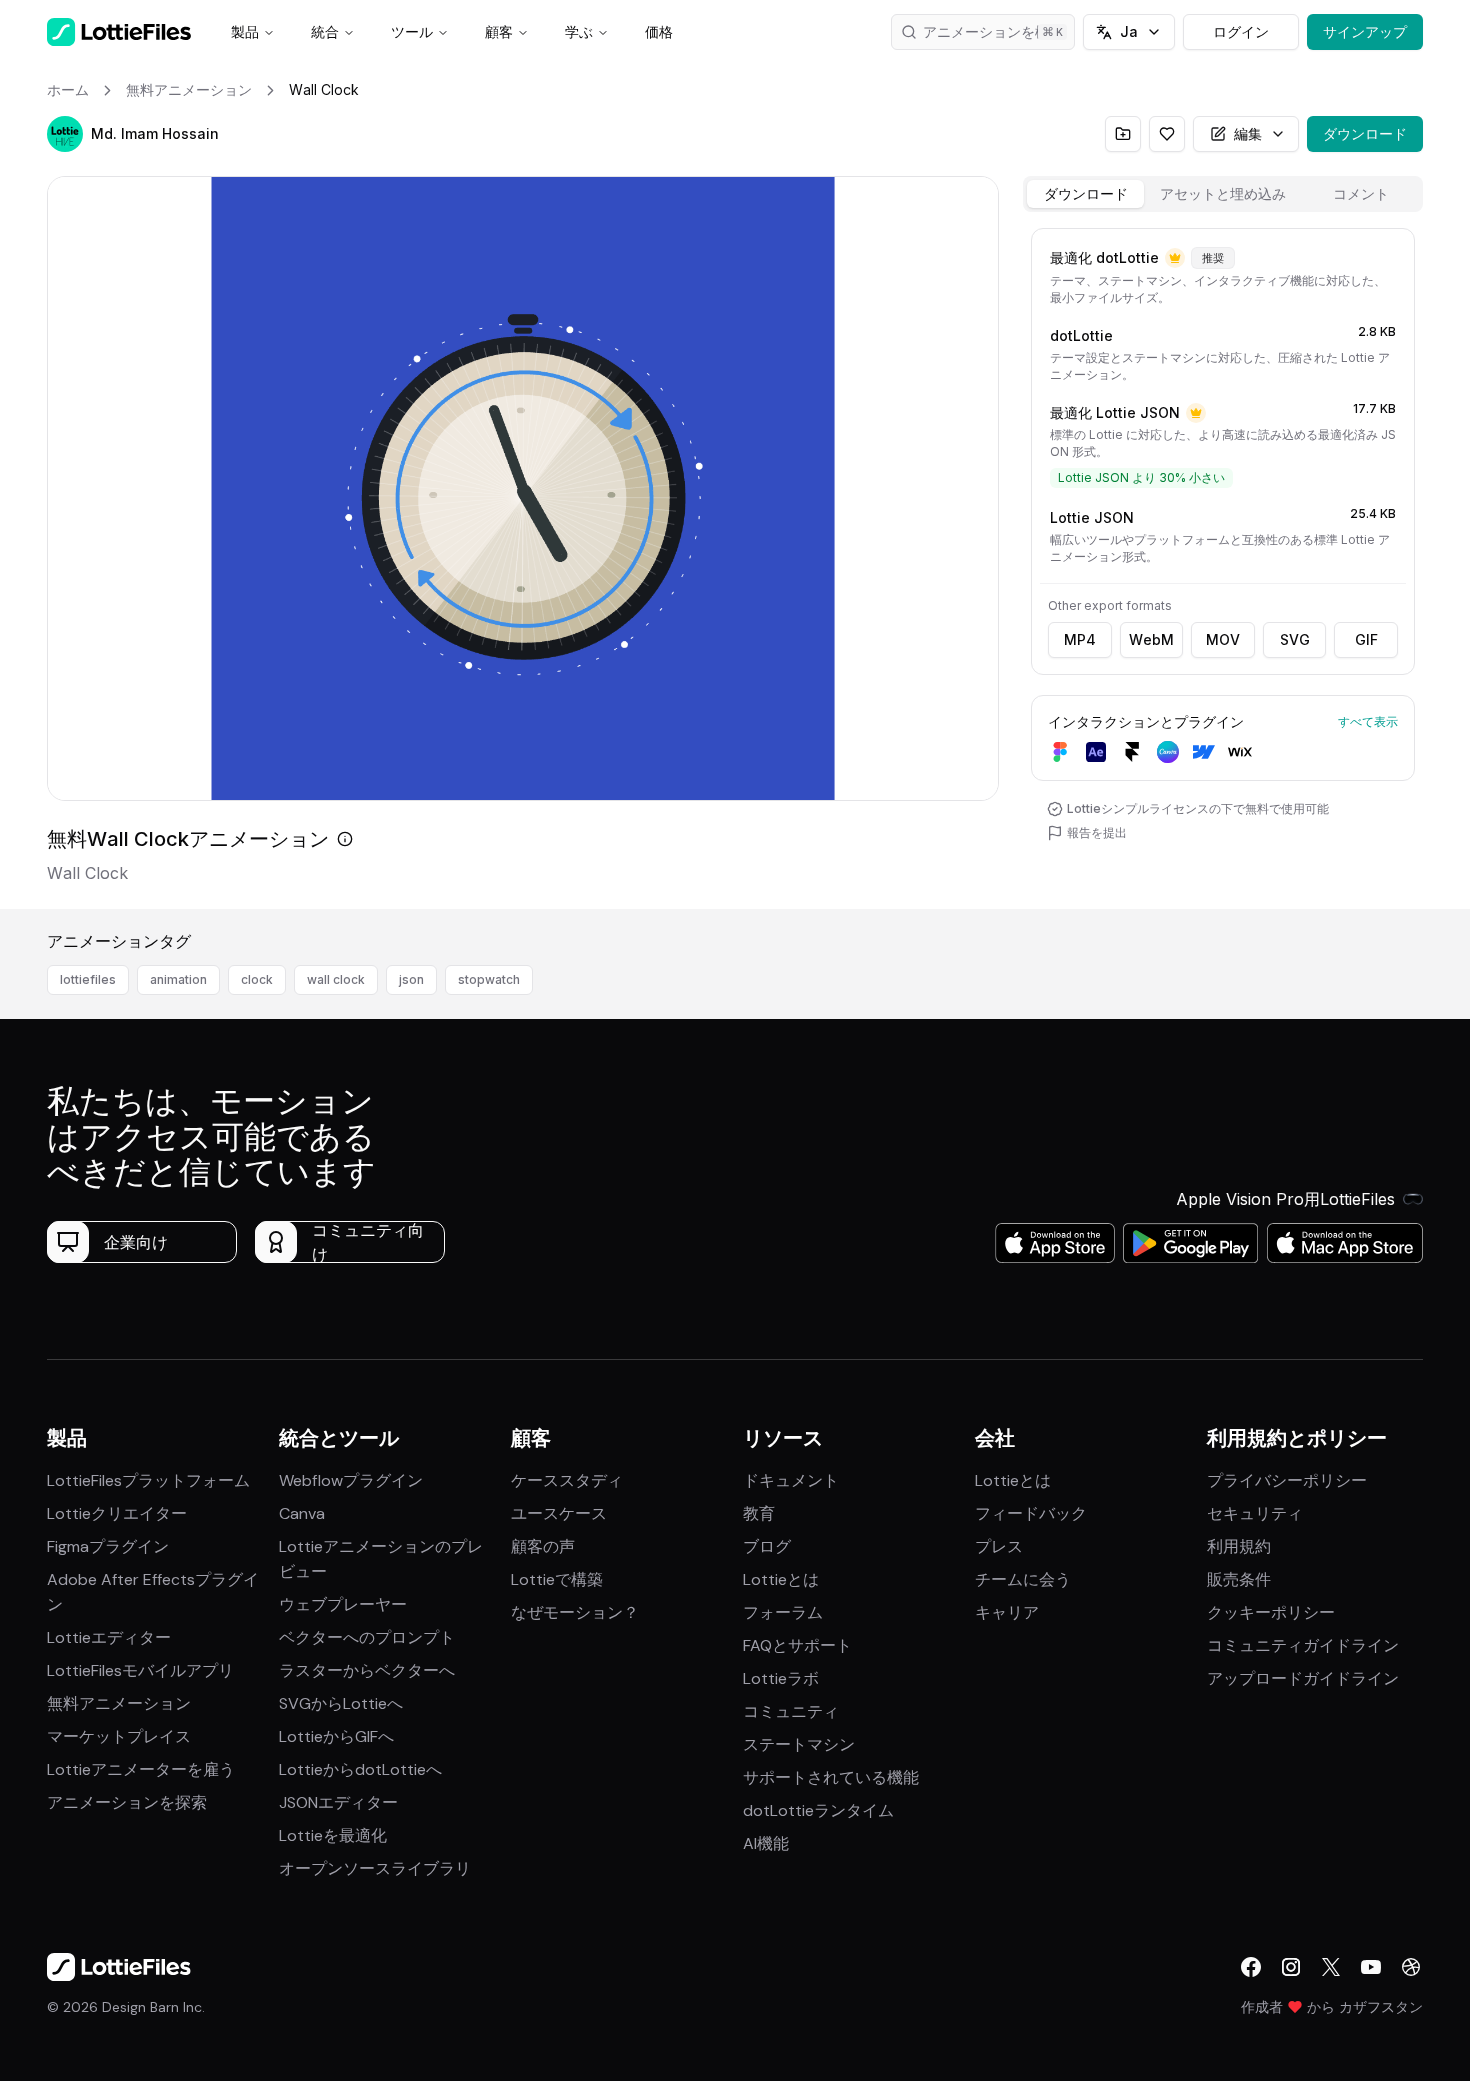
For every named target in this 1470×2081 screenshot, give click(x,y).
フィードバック (1031, 1513)
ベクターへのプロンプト (367, 1637)
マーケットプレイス (119, 1736)
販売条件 (1239, 1579)
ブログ (767, 1546)
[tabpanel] (1223, 564)
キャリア (1007, 1612)
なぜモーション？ (575, 1612)
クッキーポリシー (1271, 1612)
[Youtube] (1371, 1967)
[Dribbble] (1411, 1967)
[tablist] (1223, 194)
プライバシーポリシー (1287, 1480)
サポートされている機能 (831, 1777)
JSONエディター (338, 1802)
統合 (325, 31)
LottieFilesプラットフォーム (148, 1480)
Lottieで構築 (557, 1579)
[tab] (1085, 194)
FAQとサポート (797, 1645)
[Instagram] (1291, 1967)
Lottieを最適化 (333, 1835)
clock (257, 979)
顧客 (499, 31)
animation (178, 979)
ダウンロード (1365, 133)
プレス (999, 1546)
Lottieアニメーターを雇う (141, 1769)
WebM (1151, 639)
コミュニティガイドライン (1303, 1645)
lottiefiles (88, 979)
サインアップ (1365, 31)
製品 (245, 31)
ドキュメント (791, 1480)
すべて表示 (1368, 721)
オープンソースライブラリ (375, 1868)
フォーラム (783, 1612)
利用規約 (1239, 1546)
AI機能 (766, 1843)
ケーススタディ (567, 1480)
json (411, 979)
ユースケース (559, 1513)
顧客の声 (543, 1546)
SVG (1295, 639)
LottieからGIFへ (336, 1736)
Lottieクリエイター (117, 1513)
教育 (759, 1513)
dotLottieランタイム (818, 1810)
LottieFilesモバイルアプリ (140, 1670)
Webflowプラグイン (351, 1480)
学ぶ (579, 31)
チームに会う (1023, 1579)
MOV (1223, 639)
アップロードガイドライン (1303, 1678)
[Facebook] (1251, 1967)
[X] (1331, 1967)
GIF (1366, 639)
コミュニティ (791, 1711)
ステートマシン (799, 1744)
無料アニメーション (119, 1703)
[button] (65, 134)
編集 (1248, 133)
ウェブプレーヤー (343, 1604)
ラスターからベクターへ (367, 1670)
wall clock (336, 979)
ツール (412, 31)
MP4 (1080, 639)
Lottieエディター (109, 1637)
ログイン (1241, 31)
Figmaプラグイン (108, 1546)
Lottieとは (781, 1579)
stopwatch (489, 979)
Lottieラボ (781, 1678)
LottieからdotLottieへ (360, 1769)
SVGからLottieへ (341, 1703)
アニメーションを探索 (127, 1802)
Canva (302, 1513)
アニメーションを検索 (993, 31)
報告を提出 (1097, 832)
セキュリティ (1255, 1513)
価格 (659, 31)
